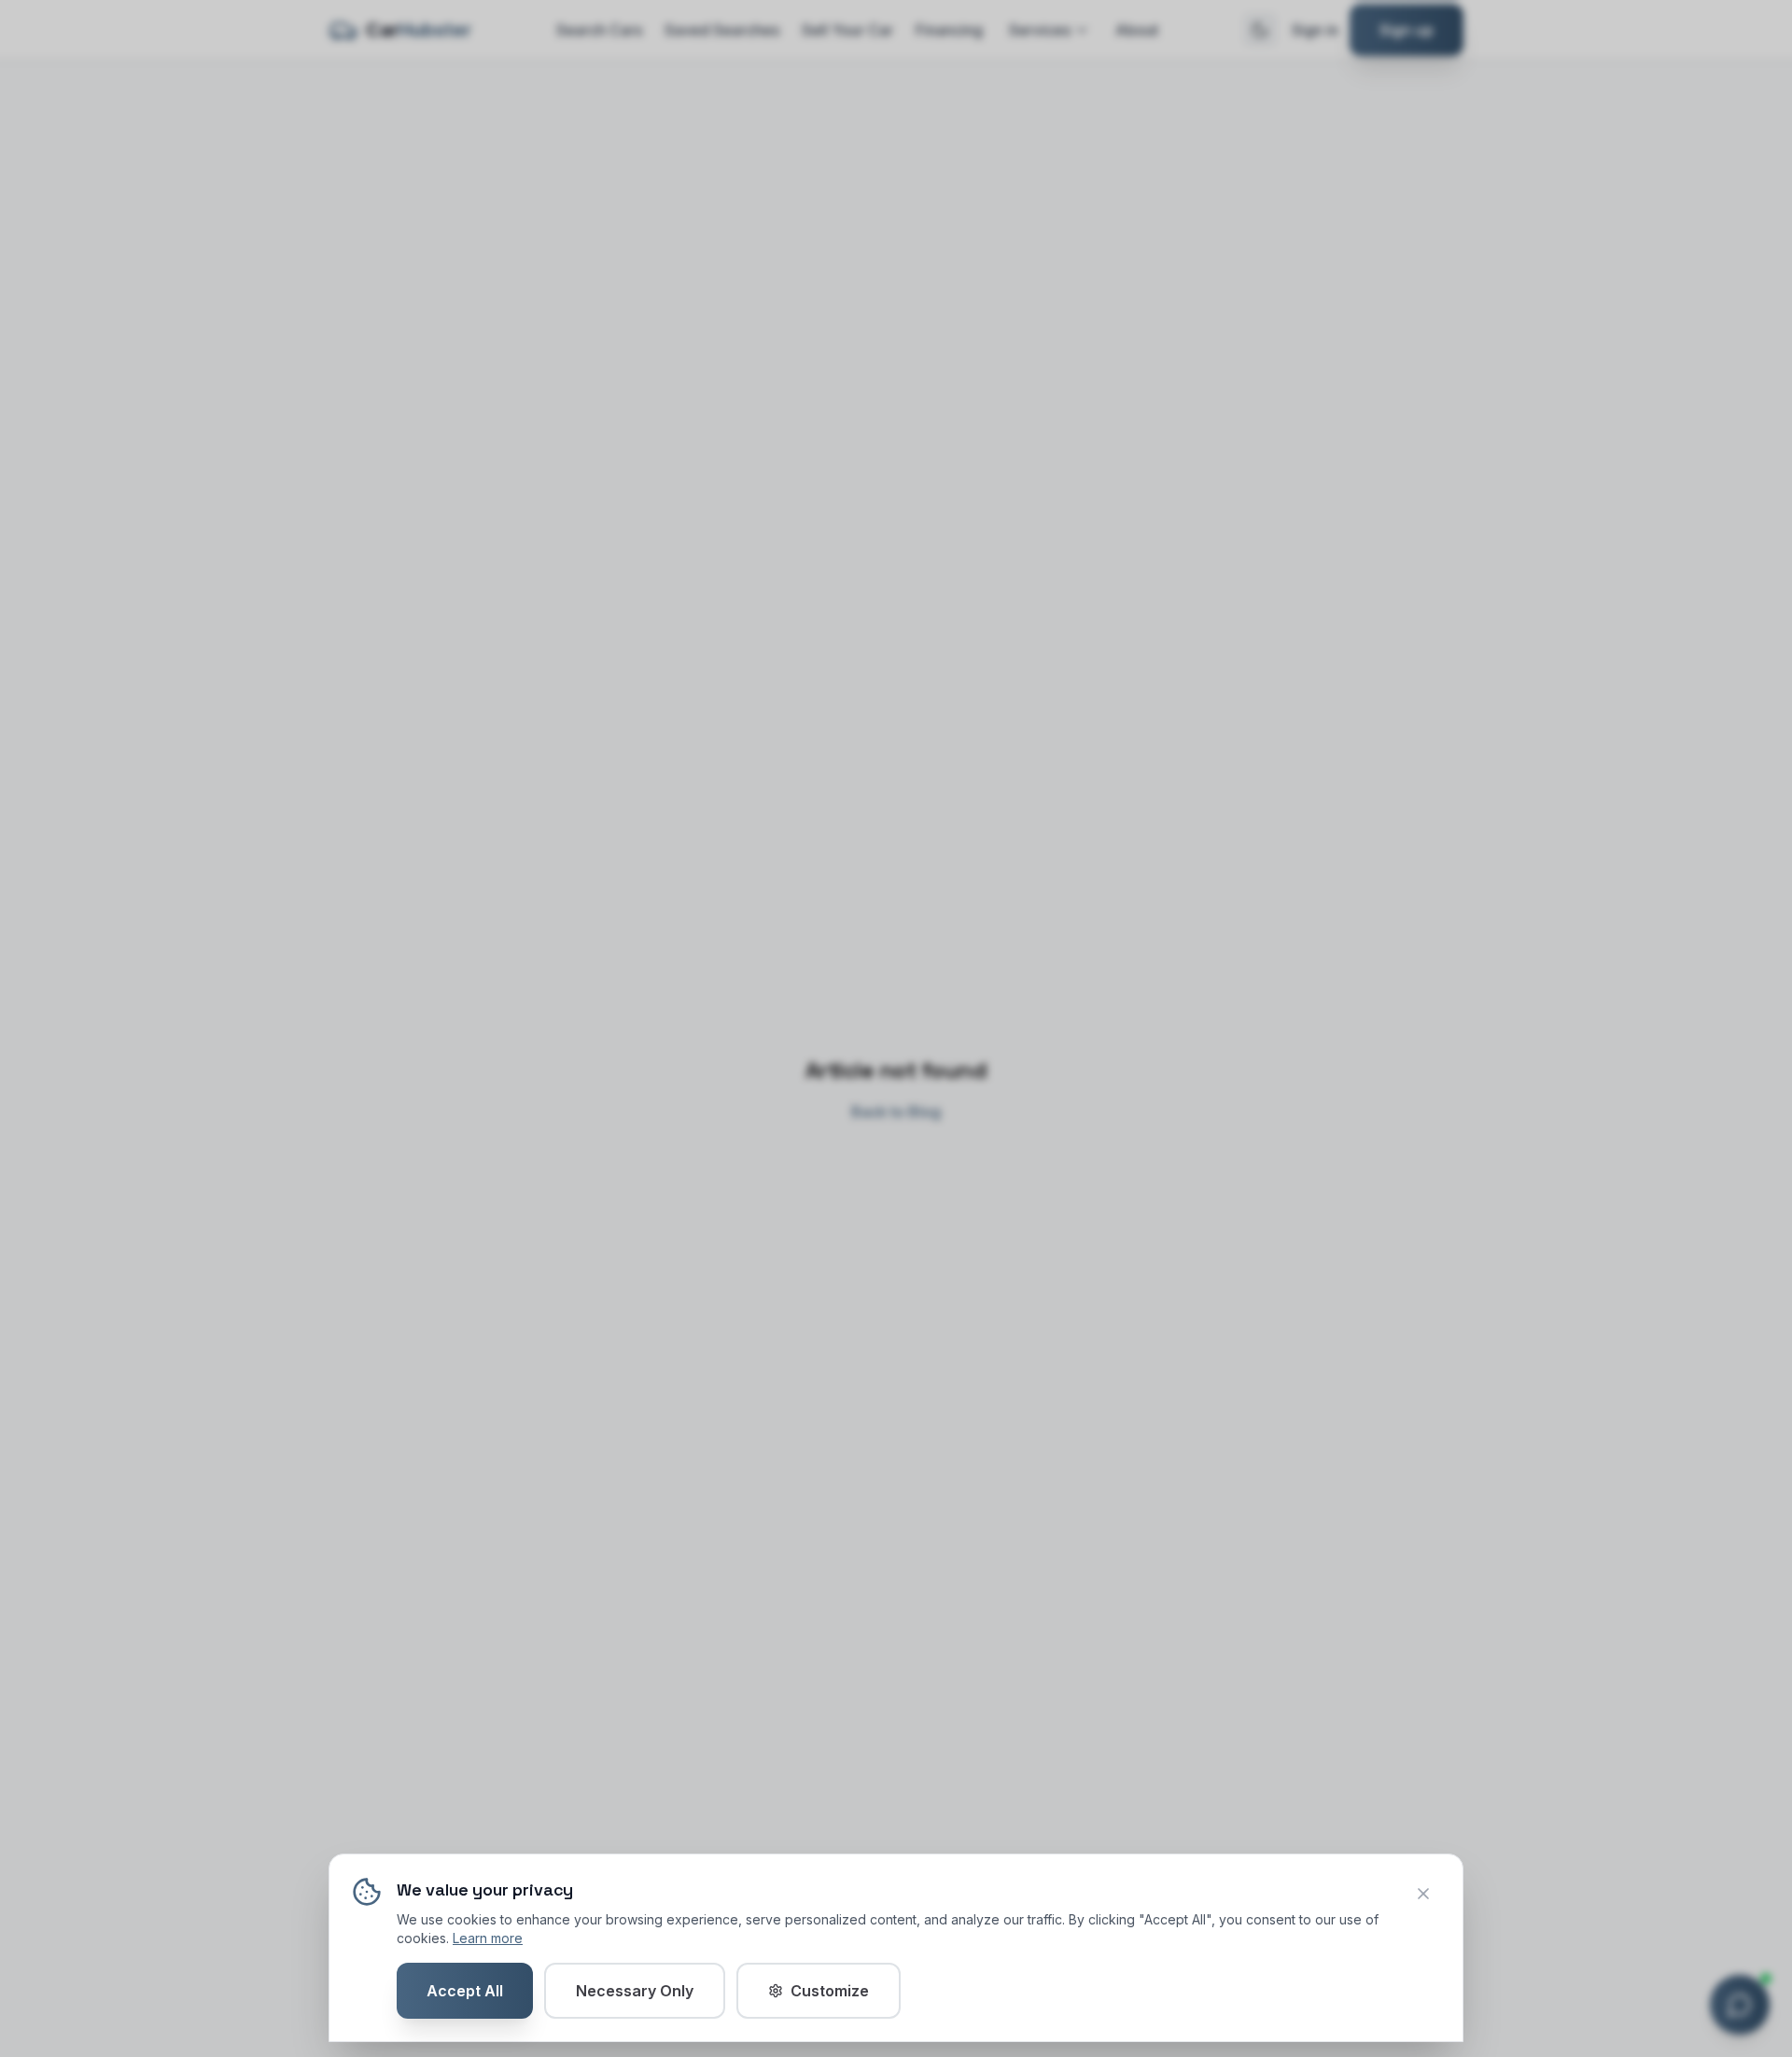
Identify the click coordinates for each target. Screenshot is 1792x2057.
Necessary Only (635, 1991)
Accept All (465, 1991)
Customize (830, 1991)
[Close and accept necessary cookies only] (1423, 1894)
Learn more (488, 1938)
